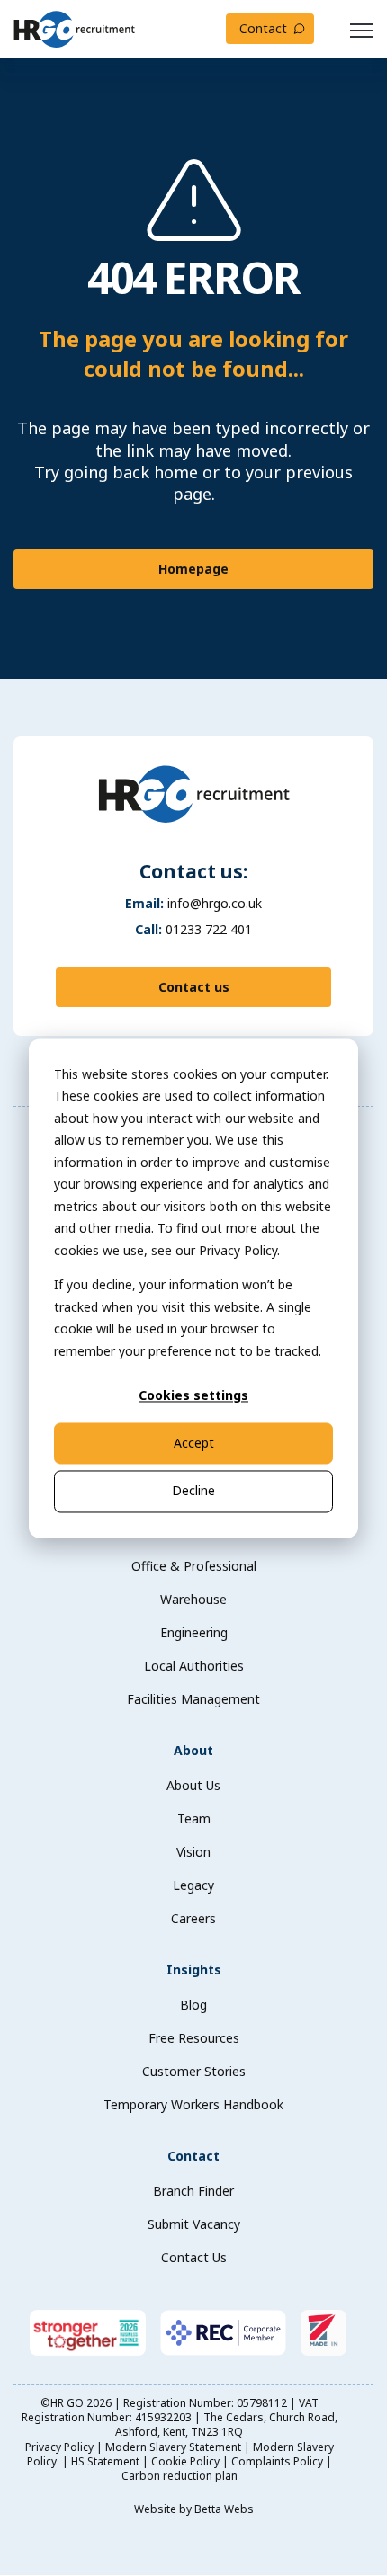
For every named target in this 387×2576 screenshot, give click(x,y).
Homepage (193, 569)
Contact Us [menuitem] (194, 2257)
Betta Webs (224, 2509)
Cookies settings (193, 1395)
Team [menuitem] (194, 1818)
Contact (263, 28)
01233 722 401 (209, 929)
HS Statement (105, 2461)
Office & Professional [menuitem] (194, 1566)
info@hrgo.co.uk (215, 903)
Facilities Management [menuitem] (193, 1699)
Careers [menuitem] (193, 1918)
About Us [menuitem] (193, 1785)
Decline (193, 1491)
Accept (194, 1444)
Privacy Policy (59, 2447)
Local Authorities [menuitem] (194, 1666)
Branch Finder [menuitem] (193, 2191)
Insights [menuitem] (194, 1970)
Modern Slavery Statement (173, 2447)
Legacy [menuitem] (193, 1885)
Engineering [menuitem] (194, 1632)
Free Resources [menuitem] (194, 2038)
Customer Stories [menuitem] (194, 2071)
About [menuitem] (193, 1750)
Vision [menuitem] (193, 1852)
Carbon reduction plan (180, 2476)
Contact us (194, 987)
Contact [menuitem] (193, 2156)
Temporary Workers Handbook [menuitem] (193, 2104)
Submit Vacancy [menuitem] (194, 2224)
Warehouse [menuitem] (193, 1599)
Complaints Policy (277, 2461)
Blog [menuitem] (193, 2005)
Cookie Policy (185, 2461)
